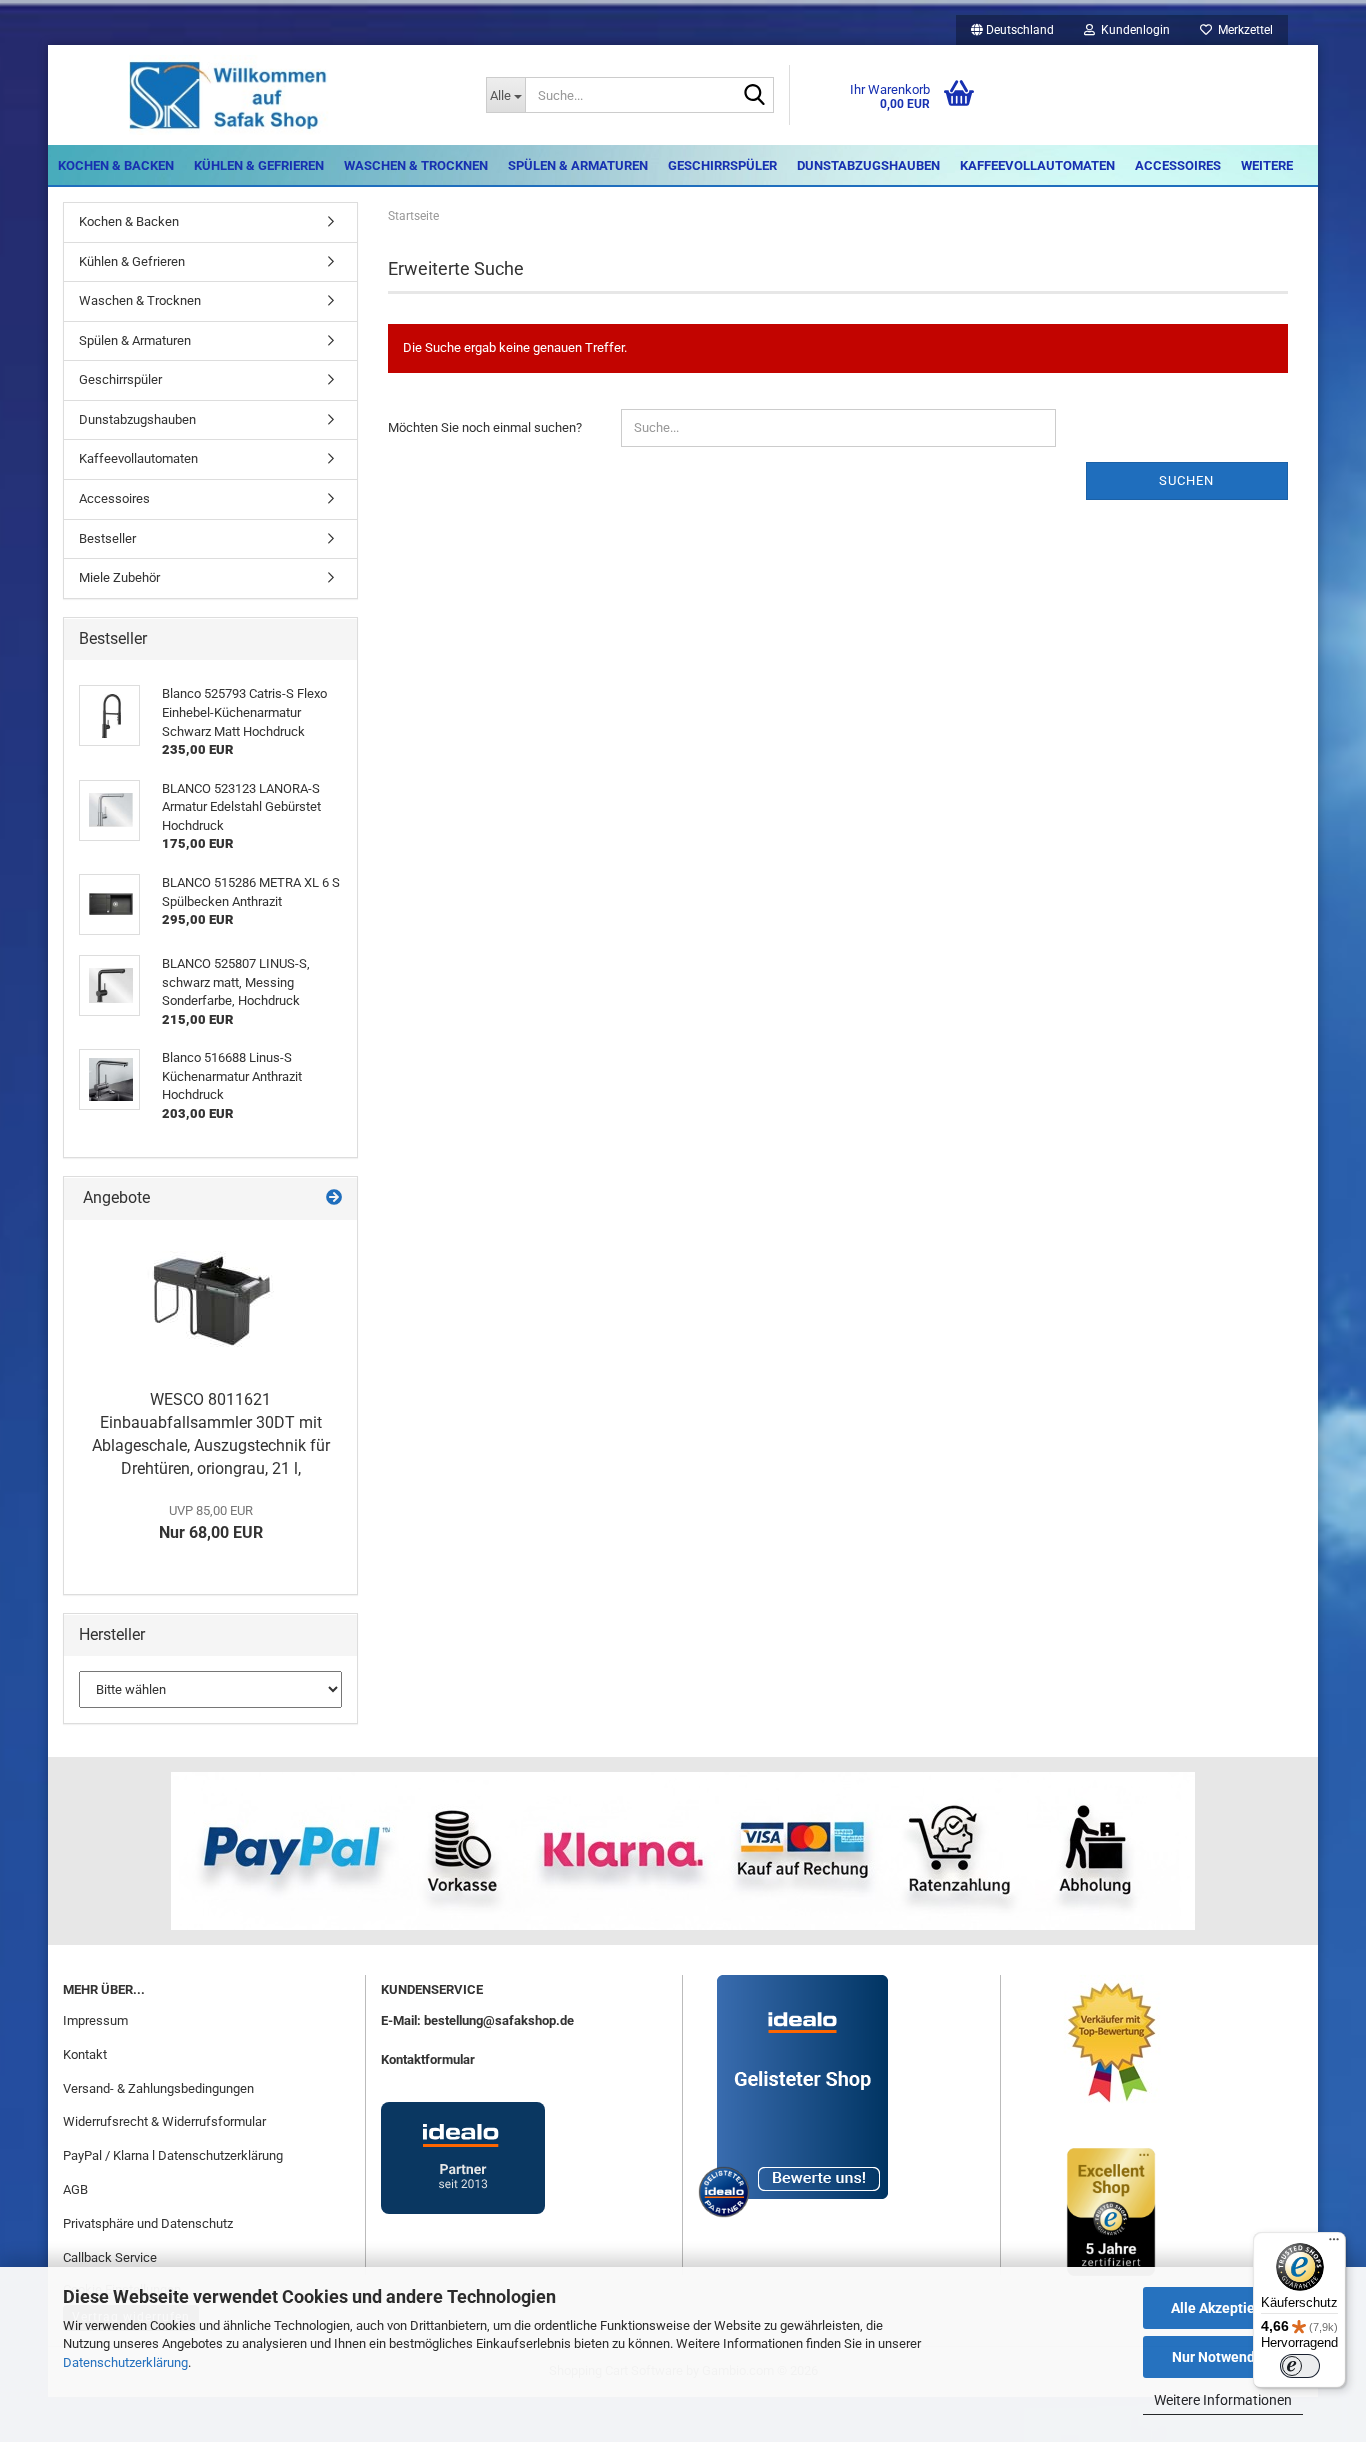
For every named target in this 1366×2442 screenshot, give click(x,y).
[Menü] (1334, 2244)
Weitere (1267, 165)
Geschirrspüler (722, 165)
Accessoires (1178, 165)
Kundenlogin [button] (1132, 30)
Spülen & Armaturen (578, 165)
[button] (1012, 30)
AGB (75, 2189)
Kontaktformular (428, 2059)
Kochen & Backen (116, 165)
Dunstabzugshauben (868, 165)
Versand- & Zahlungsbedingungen (158, 2088)
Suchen (1186, 480)
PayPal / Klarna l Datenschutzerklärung (173, 2155)
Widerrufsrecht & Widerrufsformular (164, 2121)
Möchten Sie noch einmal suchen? (485, 427)
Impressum (95, 2020)
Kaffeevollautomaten (1037, 165)
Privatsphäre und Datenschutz (148, 2223)
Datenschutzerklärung (125, 2362)
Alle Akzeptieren (1223, 2308)
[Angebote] (334, 1198)
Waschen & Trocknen (416, 165)
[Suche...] (755, 96)
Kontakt (85, 2054)
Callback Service (110, 2257)
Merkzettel (1242, 30)
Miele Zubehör (119, 577)
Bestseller (107, 538)
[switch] (1300, 2366)
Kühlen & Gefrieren (259, 165)
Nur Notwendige (1223, 2357)
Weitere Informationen (1223, 2400)
